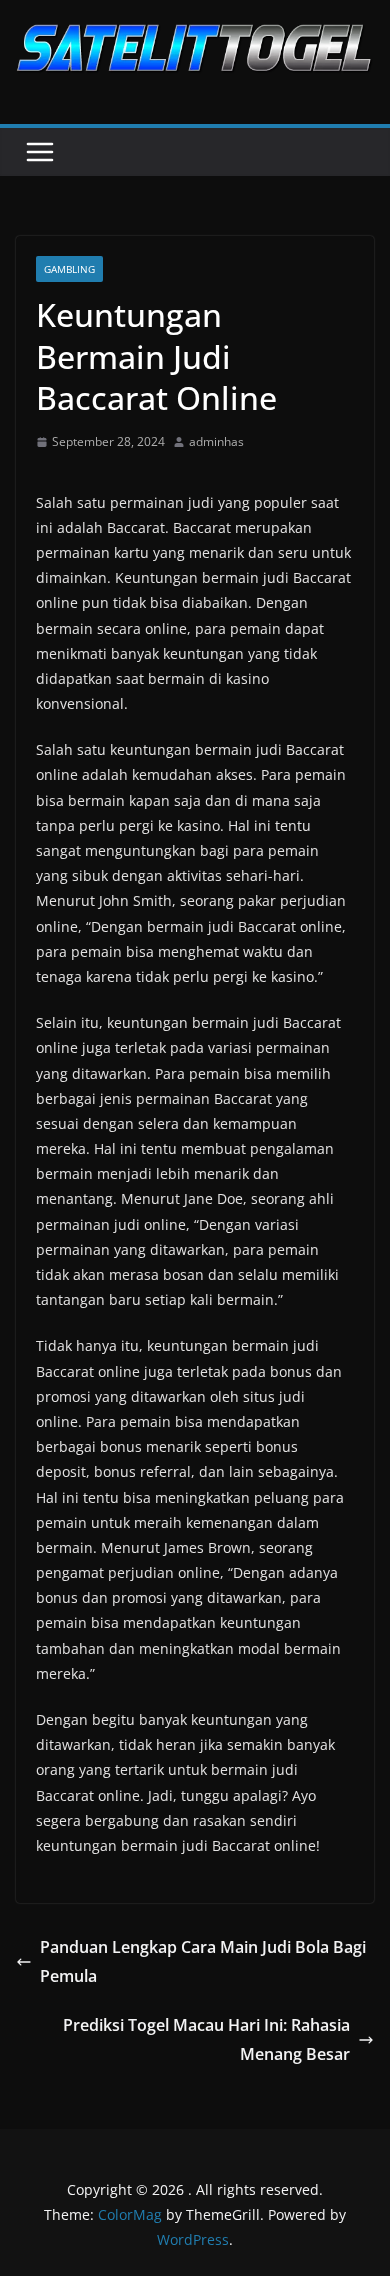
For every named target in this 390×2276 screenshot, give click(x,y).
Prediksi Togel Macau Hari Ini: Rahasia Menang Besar (206, 2039)
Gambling (69, 269)
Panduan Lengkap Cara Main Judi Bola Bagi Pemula (203, 1961)
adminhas (216, 441)
